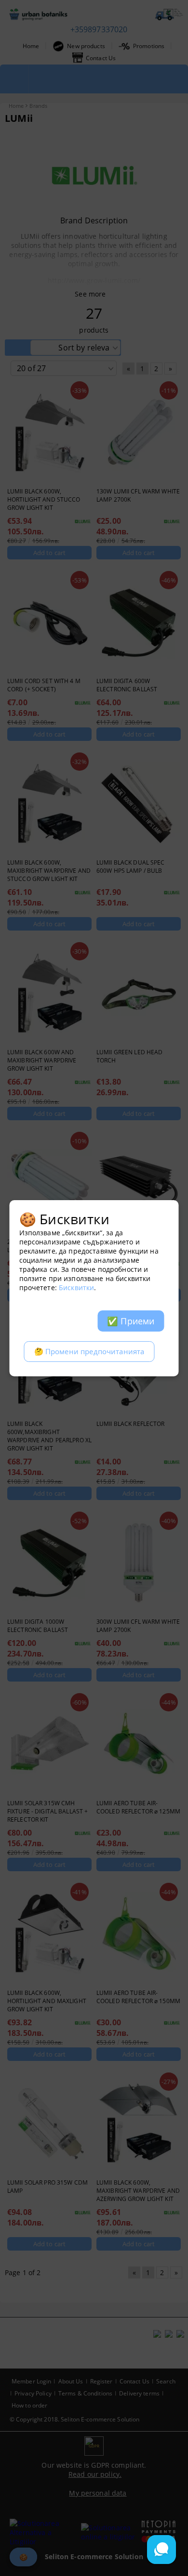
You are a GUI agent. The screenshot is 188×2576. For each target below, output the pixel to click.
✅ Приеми (131, 1321)
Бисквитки (76, 1288)
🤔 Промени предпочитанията (89, 1352)
